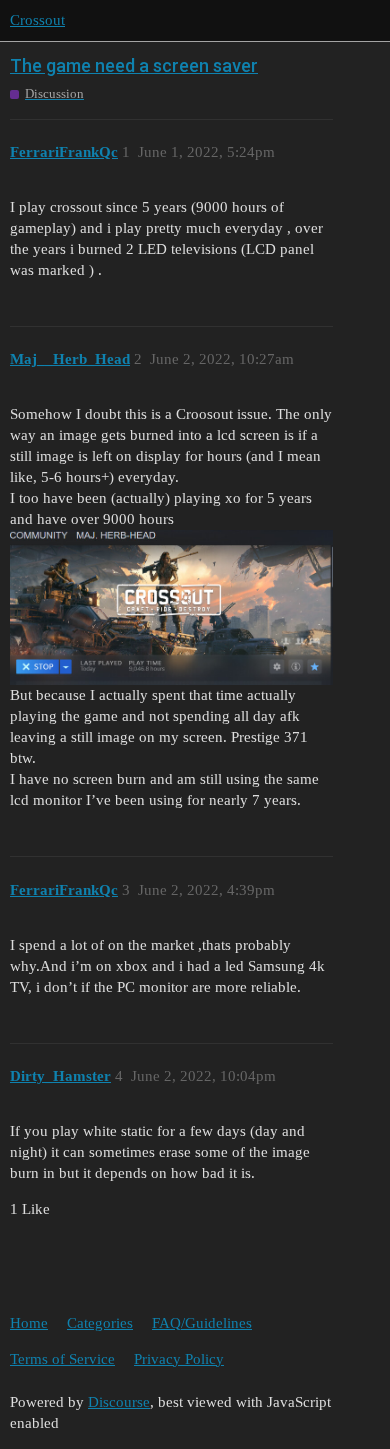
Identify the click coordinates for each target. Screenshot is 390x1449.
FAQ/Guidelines (202, 1323)
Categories (100, 1323)
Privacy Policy (179, 1359)
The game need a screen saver (134, 65)
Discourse (119, 1402)
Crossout (37, 20)
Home (29, 1323)
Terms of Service (62, 1359)
